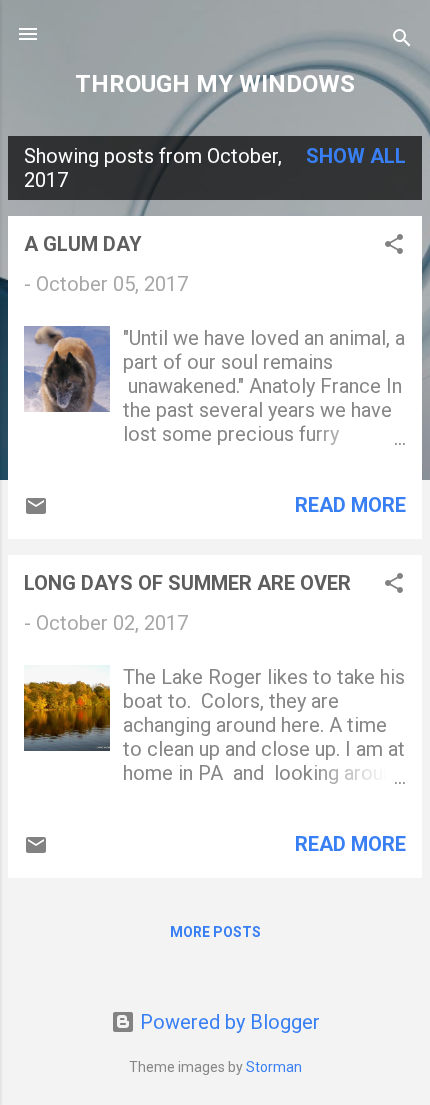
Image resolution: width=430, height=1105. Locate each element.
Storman (274, 1067)
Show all (356, 156)
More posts (215, 932)
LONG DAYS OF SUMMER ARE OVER (187, 583)
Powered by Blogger (227, 1022)
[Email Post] (36, 511)
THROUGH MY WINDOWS (215, 84)
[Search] (402, 40)
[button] (394, 246)
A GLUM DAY (83, 244)
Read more (350, 505)
